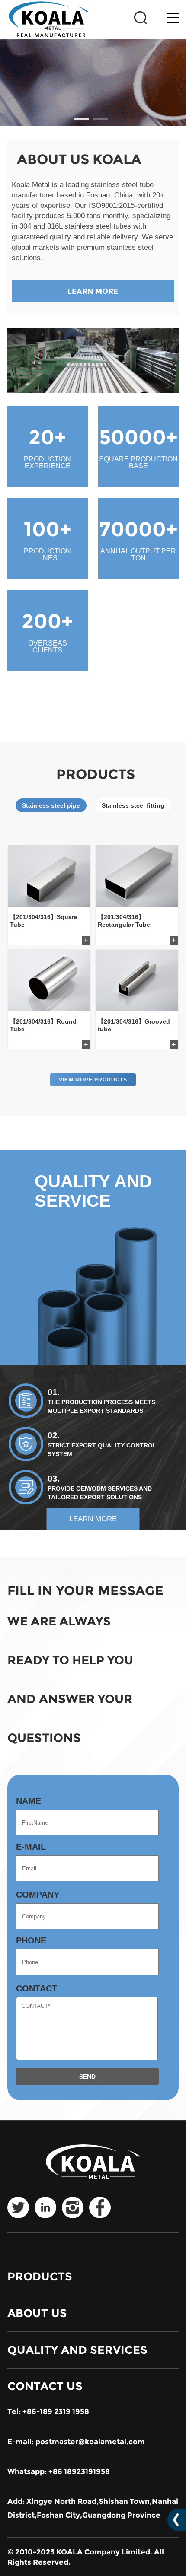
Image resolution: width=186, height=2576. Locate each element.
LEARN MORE (93, 291)
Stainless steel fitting (133, 805)
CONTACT (37, 1988)
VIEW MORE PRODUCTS (93, 1080)
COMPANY (38, 1895)
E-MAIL (31, 1847)
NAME (29, 1801)
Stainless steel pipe (51, 805)
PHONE (31, 1940)
